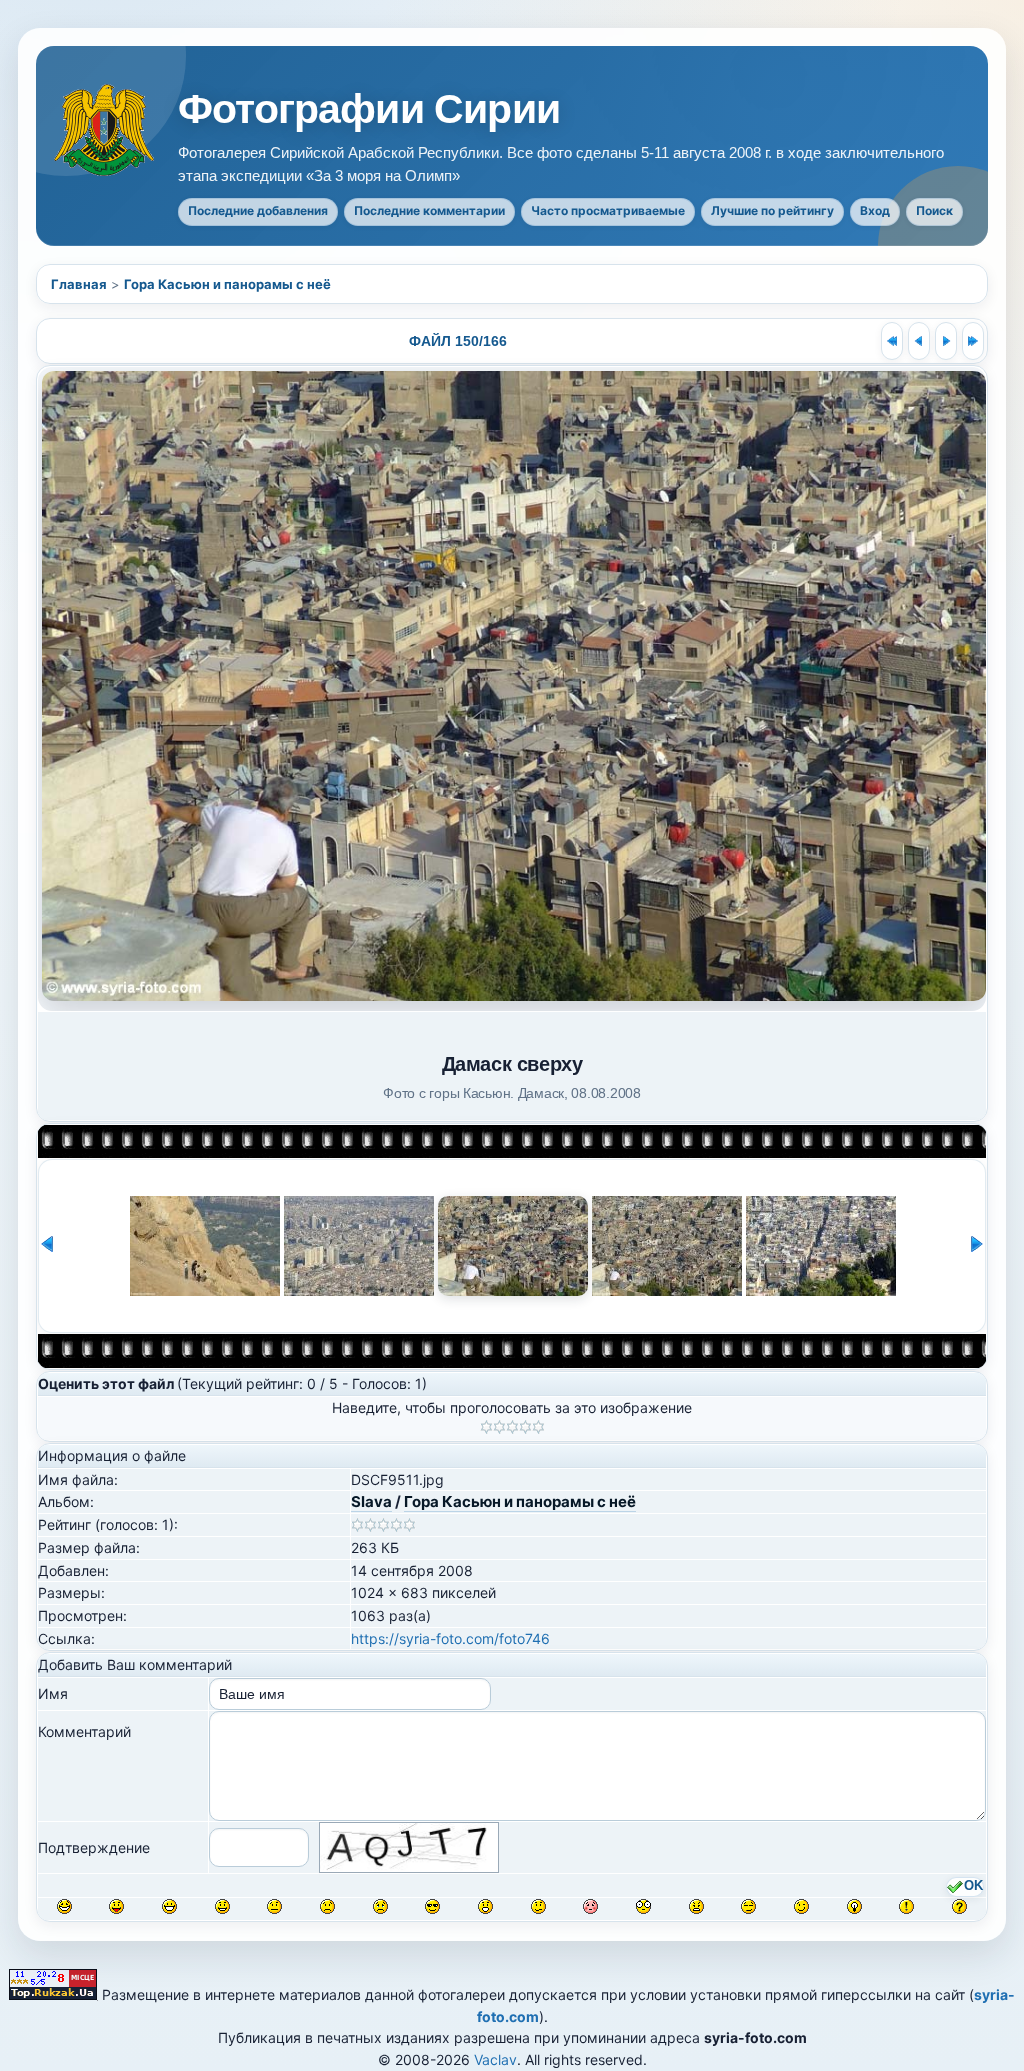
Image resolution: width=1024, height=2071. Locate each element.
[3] (512, 1427)
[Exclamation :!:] (906, 1906)
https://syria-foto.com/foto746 (450, 1638)
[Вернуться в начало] (892, 341)
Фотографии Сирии (369, 109)
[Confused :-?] (538, 1906)
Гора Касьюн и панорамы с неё (227, 284)
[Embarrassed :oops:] (590, 1906)
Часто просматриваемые (608, 210)
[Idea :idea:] (854, 1906)
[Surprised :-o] (485, 1906)
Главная (79, 284)
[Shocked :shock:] (643, 1906)
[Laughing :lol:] (64, 1906)
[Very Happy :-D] (169, 1906)
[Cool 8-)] (432, 1906)
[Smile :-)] (222, 1906)
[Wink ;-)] (801, 1906)
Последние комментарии (429, 210)
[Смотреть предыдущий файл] (919, 341)
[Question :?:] (959, 1906)
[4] (525, 1427)
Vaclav (495, 2059)
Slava (371, 1501)
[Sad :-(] (327, 1906)
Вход (875, 210)
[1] (486, 1427)
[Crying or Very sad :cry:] (380, 1906)
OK (973, 1886)
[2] (499, 1427)
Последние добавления (258, 210)
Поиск (934, 210)
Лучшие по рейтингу (772, 210)
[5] (538, 1427)
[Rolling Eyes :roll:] (748, 1906)
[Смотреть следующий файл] (946, 341)
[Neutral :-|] (274, 1906)
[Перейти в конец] (973, 341)
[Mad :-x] (696, 1906)
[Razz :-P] (116, 1906)
